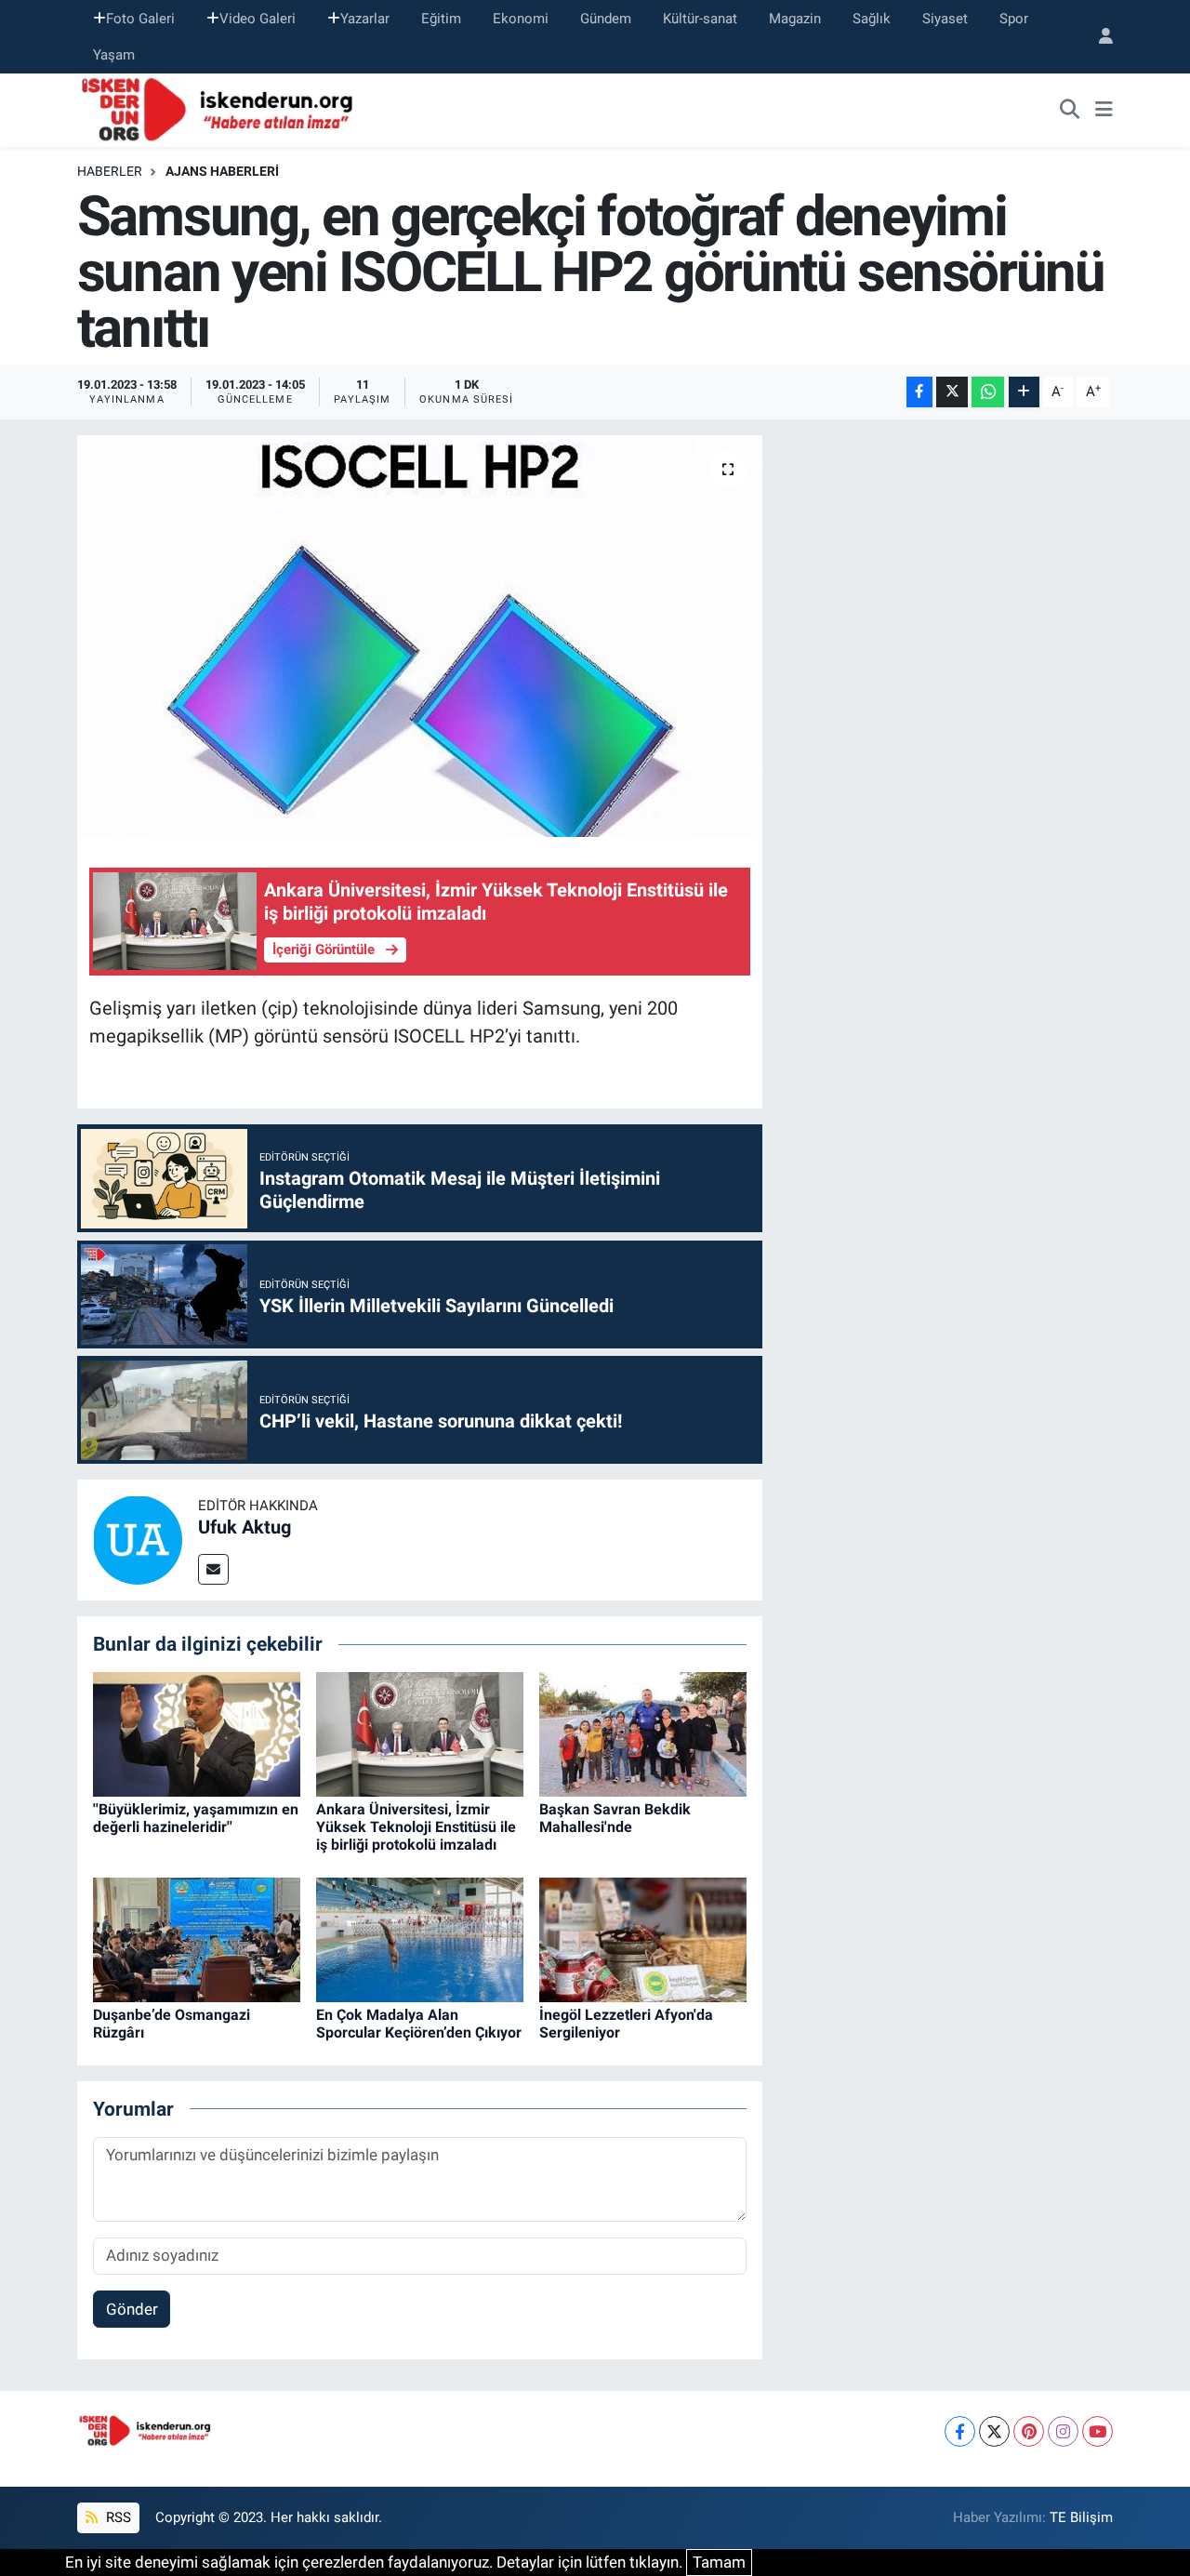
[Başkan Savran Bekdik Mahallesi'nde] (643, 1733)
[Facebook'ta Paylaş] (919, 392)
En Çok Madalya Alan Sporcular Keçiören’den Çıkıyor (419, 2024)
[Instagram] (1063, 2431)
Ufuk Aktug (245, 1527)
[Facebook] (960, 2431)
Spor (1014, 19)
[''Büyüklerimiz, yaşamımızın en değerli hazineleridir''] (197, 1733)
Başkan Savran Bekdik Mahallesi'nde (615, 1818)
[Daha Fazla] (1024, 392)
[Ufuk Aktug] (138, 1539)
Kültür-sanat (700, 19)
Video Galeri (258, 19)
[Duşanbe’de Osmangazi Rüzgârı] (197, 1939)
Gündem (606, 19)
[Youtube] (1097, 2431)
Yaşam (114, 55)
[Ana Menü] (1104, 111)
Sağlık (872, 19)
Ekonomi (521, 19)
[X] (994, 2431)
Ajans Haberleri (222, 171)
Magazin (795, 19)
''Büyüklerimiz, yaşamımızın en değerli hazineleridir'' (196, 1818)
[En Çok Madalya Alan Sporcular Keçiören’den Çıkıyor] (420, 1939)
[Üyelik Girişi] (1098, 37)
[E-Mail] (213, 1569)
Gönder (132, 2309)
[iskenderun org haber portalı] (221, 109)
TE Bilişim (1081, 2517)
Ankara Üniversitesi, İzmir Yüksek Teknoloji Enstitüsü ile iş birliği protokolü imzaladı (416, 1827)
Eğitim (441, 19)
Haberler (110, 171)
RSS (117, 2517)
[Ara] (1070, 111)
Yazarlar (365, 19)
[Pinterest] (1029, 2431)
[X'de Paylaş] (952, 392)
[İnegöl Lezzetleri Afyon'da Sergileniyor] (643, 1939)
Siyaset (945, 19)
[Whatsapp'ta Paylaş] (988, 392)
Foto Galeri (140, 19)
